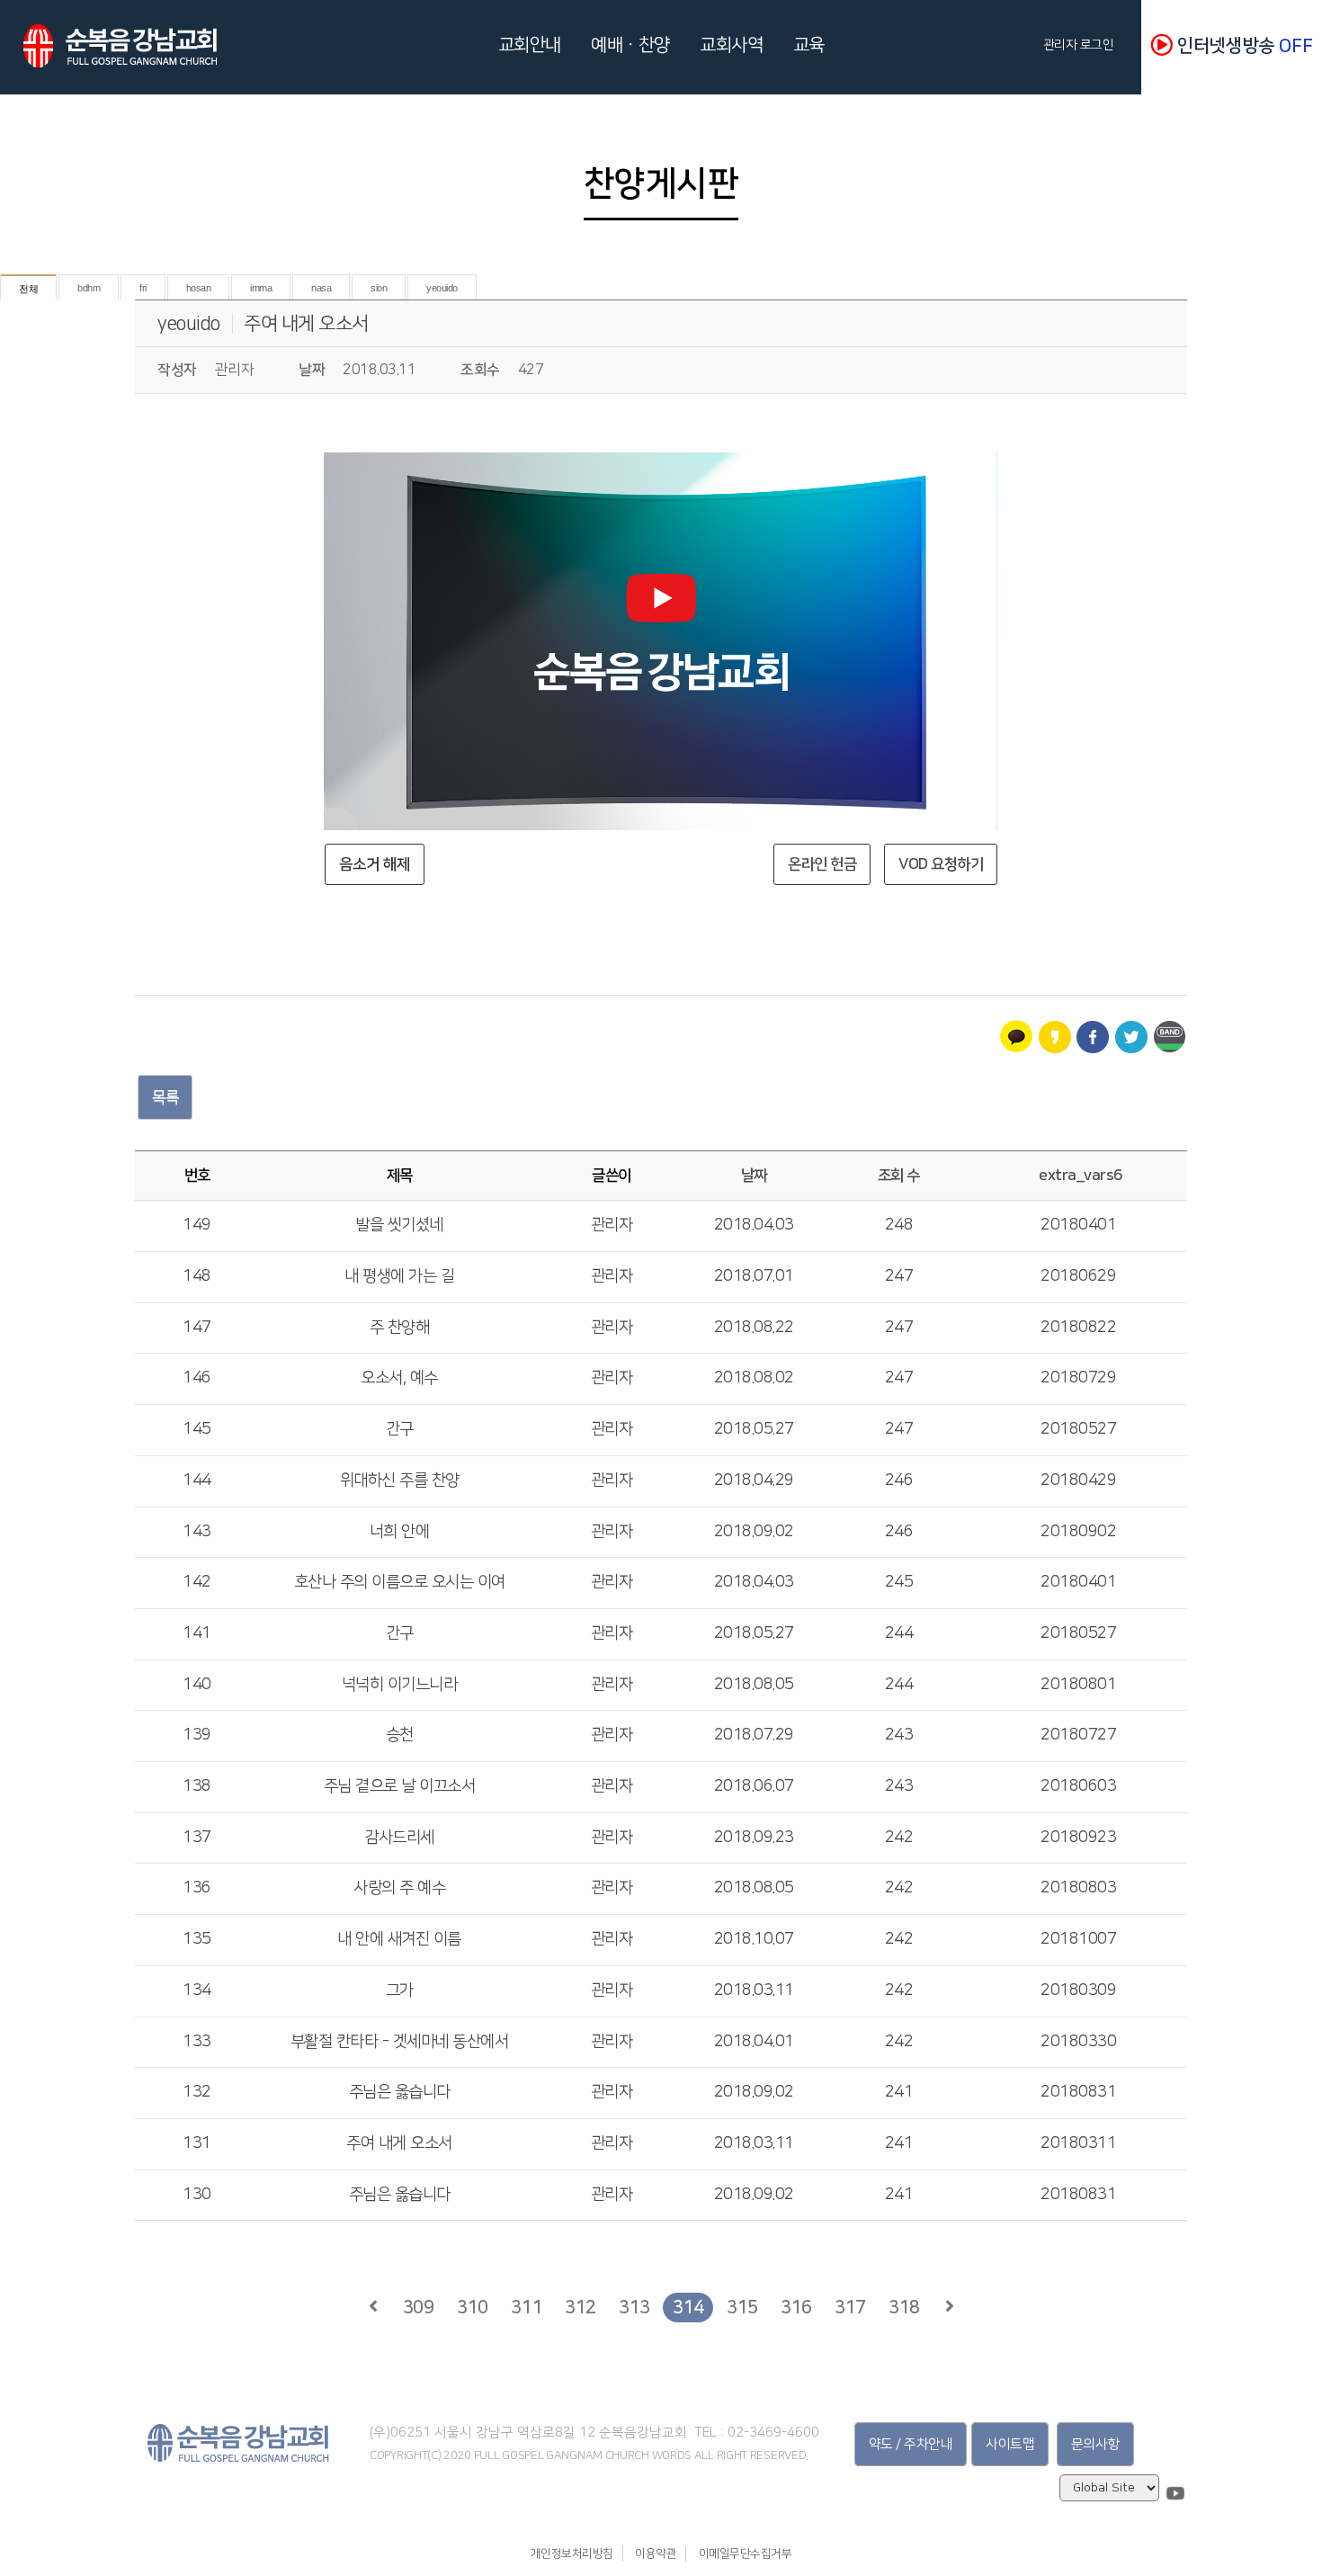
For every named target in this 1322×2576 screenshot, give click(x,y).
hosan (199, 288)
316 (796, 2307)
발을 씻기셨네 (399, 1225)
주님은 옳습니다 (400, 2092)
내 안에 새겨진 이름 (399, 1939)
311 (527, 2307)
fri (143, 288)
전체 (28, 289)
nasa (321, 288)
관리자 (612, 1225)
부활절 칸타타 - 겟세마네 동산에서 (400, 2042)
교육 (809, 45)
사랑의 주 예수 (399, 1888)
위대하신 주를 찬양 (400, 1480)
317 (850, 2307)
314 (688, 2307)
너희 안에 (400, 1532)
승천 (400, 1735)
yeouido (442, 288)
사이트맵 (1010, 2444)
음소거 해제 (375, 864)
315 (742, 2307)
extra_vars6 (1081, 1176)
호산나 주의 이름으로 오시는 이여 (400, 1582)
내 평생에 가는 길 (399, 1276)
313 (634, 2307)
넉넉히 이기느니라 (400, 1685)
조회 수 (899, 1176)
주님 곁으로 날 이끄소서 (400, 1786)
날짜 (754, 1176)
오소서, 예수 (399, 1378)
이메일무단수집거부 (746, 2554)
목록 (165, 1097)
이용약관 (656, 2554)
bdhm (89, 288)
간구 (400, 1429)
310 (473, 2307)
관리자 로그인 (1082, 45)
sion (379, 288)
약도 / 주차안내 (911, 2444)
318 (904, 2307)
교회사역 (731, 45)
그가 (400, 1990)
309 (419, 2307)
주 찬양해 (400, 1328)
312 (581, 2307)
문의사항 (1095, 2444)
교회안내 (530, 45)
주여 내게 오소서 (306, 323)
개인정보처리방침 (572, 2554)
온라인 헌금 (822, 864)
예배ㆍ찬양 (630, 45)
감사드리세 (399, 1838)
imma (261, 288)
